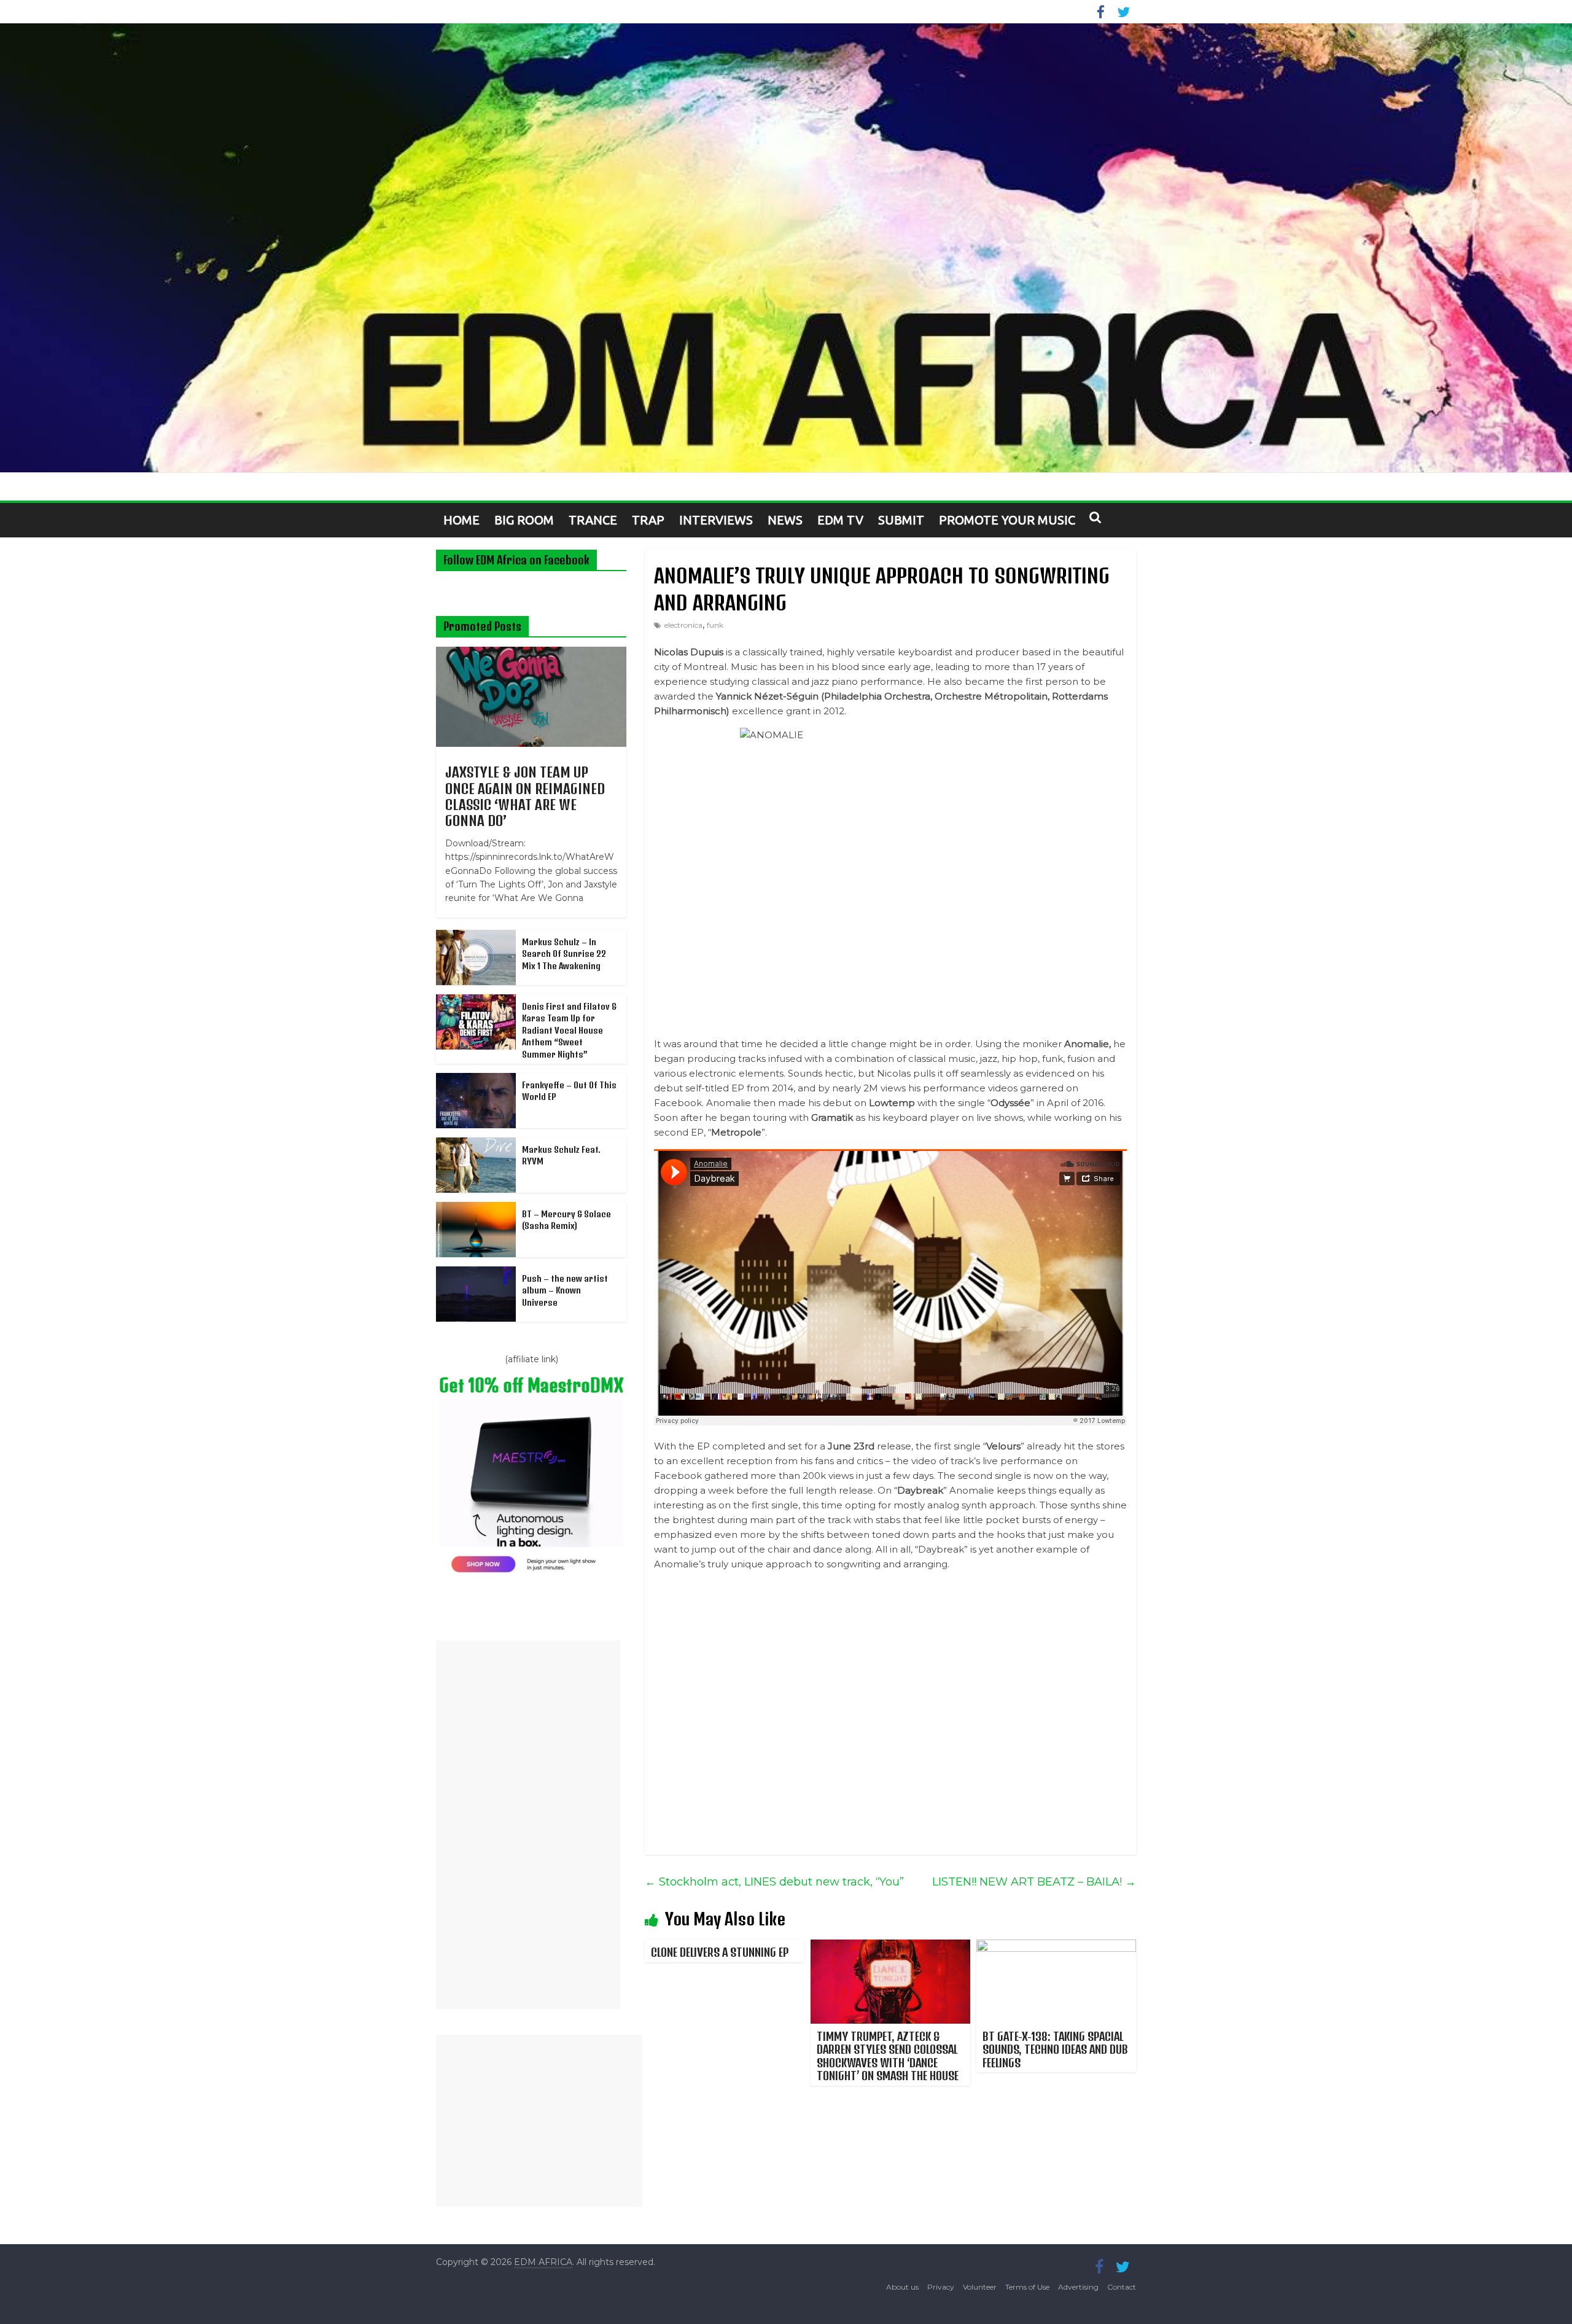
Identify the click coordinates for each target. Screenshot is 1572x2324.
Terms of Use (1027, 2287)
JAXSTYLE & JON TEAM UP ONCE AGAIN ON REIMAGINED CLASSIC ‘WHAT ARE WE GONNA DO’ (525, 796)
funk (715, 625)
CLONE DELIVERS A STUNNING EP (720, 1952)
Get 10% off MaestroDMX (531, 1385)
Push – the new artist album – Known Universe (565, 1290)
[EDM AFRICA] (786, 248)
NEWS (785, 520)
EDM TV (840, 520)
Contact (1122, 2287)
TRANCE (593, 520)
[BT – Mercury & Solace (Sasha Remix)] (476, 1209)
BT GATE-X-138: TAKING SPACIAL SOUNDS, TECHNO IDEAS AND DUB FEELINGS (1055, 2049)
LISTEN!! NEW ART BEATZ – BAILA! (1034, 1882)
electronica (683, 625)
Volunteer (980, 2287)
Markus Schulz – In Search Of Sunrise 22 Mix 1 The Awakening (564, 954)
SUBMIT (901, 520)
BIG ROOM (524, 520)
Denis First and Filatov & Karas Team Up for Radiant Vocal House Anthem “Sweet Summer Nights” (569, 1030)
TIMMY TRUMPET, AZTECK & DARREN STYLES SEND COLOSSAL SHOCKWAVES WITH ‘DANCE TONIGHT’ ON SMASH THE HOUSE (888, 2056)
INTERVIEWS (716, 520)
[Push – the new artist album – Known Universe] (476, 1273)
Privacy (941, 2287)
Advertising (1078, 2287)
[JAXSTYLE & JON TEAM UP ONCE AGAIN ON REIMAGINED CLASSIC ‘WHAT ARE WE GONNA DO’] (531, 653)
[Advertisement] (528, 1825)
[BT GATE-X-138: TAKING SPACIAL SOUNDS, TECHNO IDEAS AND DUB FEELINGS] (1056, 1947)
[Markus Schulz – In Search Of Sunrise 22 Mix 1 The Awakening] (476, 937)
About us (902, 2287)
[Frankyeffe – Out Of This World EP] (476, 1080)
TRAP (648, 520)
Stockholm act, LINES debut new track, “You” (774, 1882)
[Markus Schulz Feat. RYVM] (476, 1144)
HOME (461, 520)
